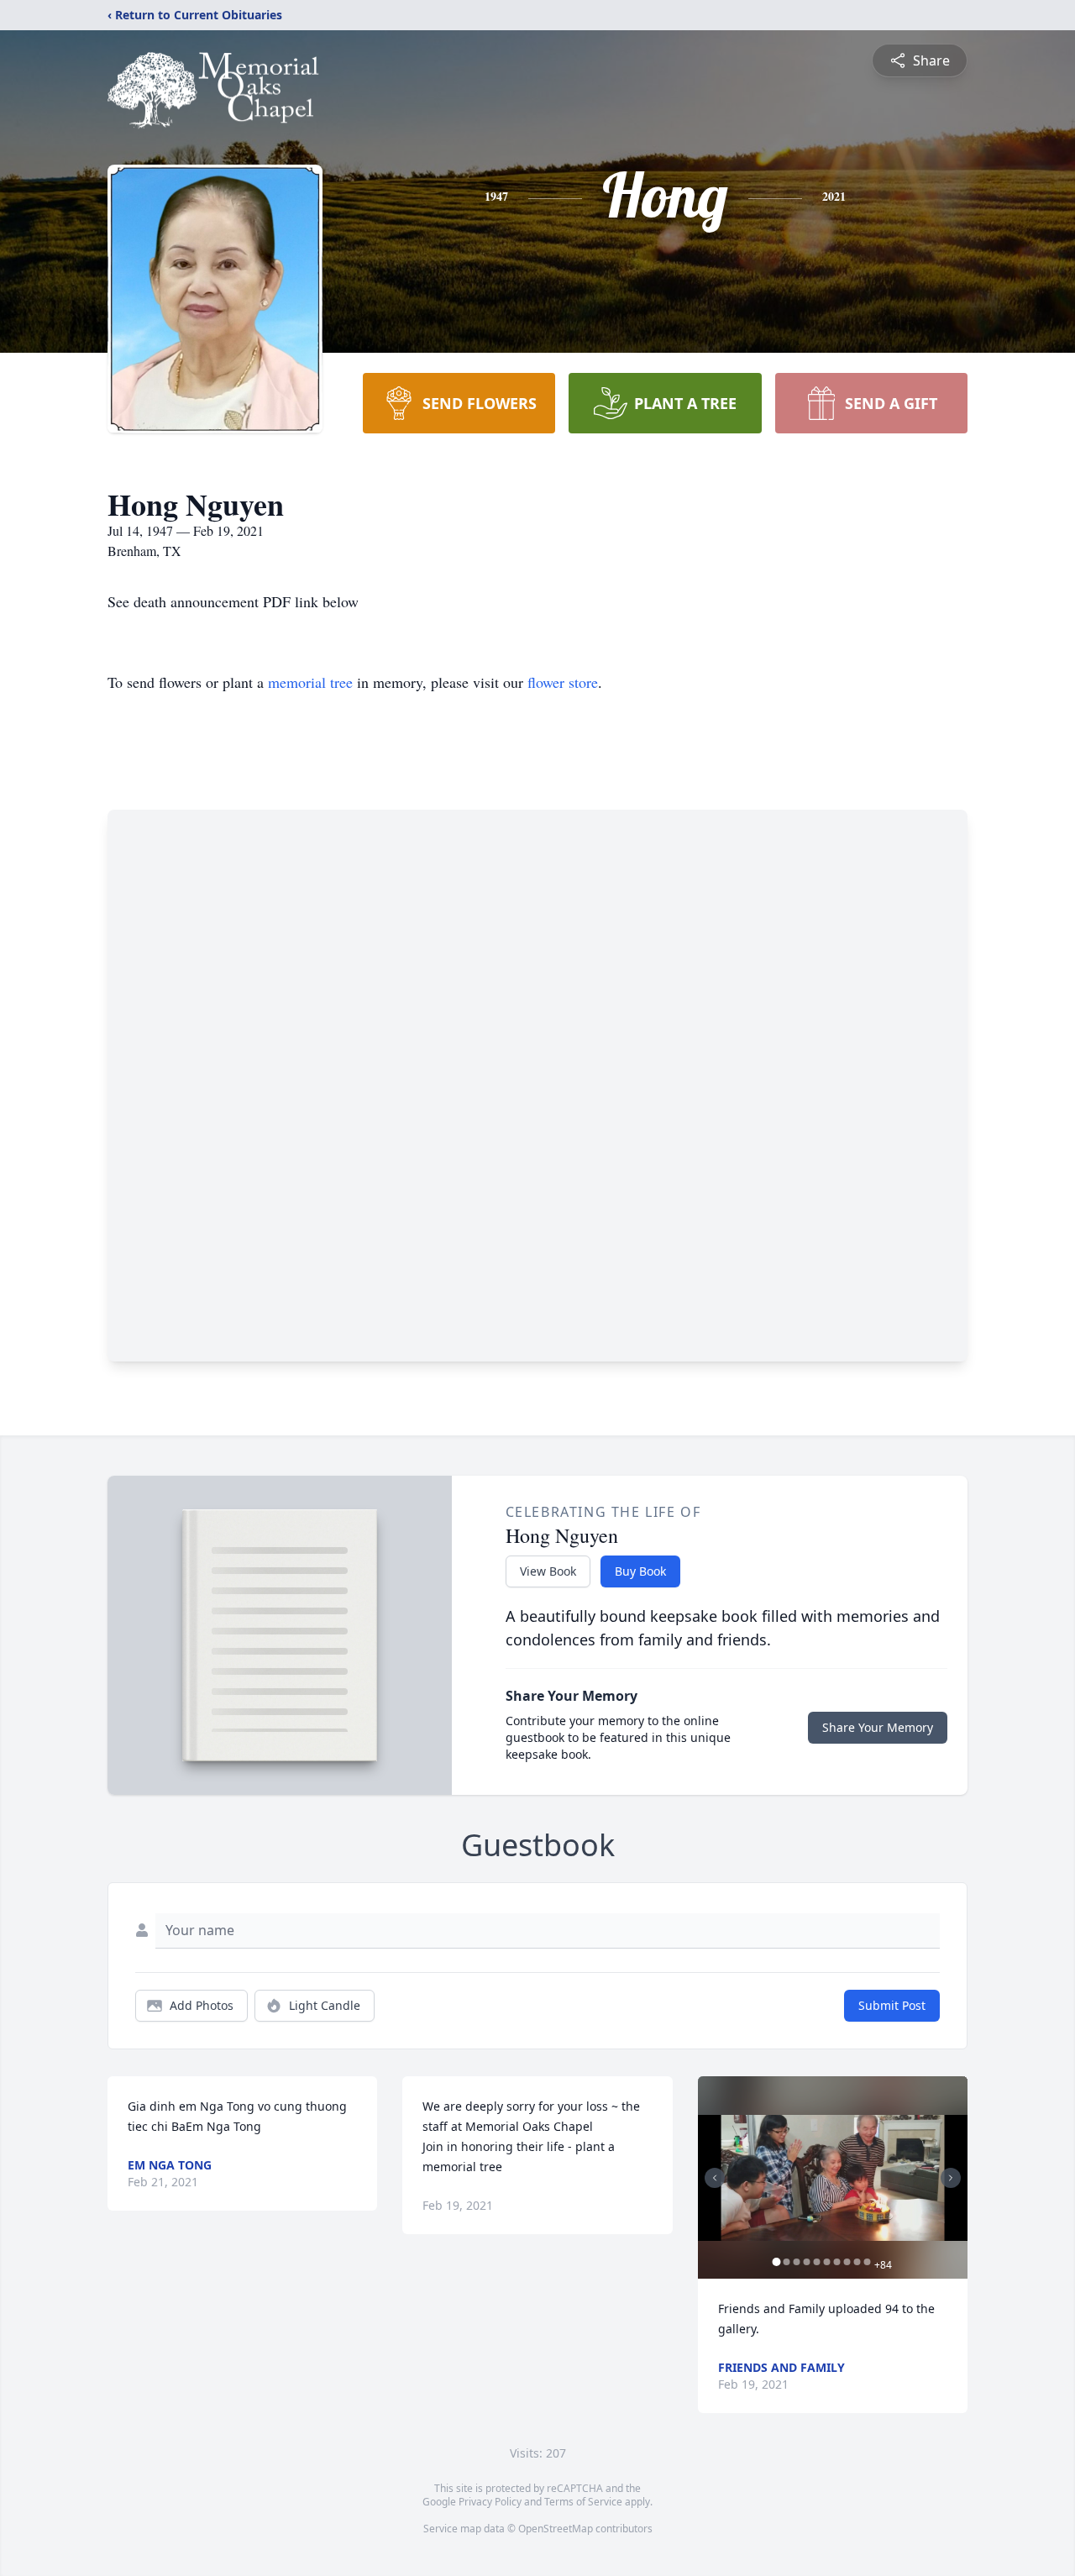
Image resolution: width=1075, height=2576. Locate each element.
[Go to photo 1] (777, 2262)
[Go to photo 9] (857, 2262)
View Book (548, 1571)
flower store (563, 682)
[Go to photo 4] (807, 2262)
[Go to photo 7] (837, 2262)
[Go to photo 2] (787, 2262)
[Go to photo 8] (847, 2262)
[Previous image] (715, 2178)
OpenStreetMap (556, 2529)
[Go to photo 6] (827, 2262)
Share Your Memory (878, 1727)
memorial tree (310, 682)
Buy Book (640, 1571)
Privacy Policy (490, 2502)
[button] (833, 2177)
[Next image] (951, 2178)
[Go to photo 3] (797, 2262)
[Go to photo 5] (817, 2262)
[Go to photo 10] (868, 2262)
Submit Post (892, 2005)
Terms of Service (583, 2502)
